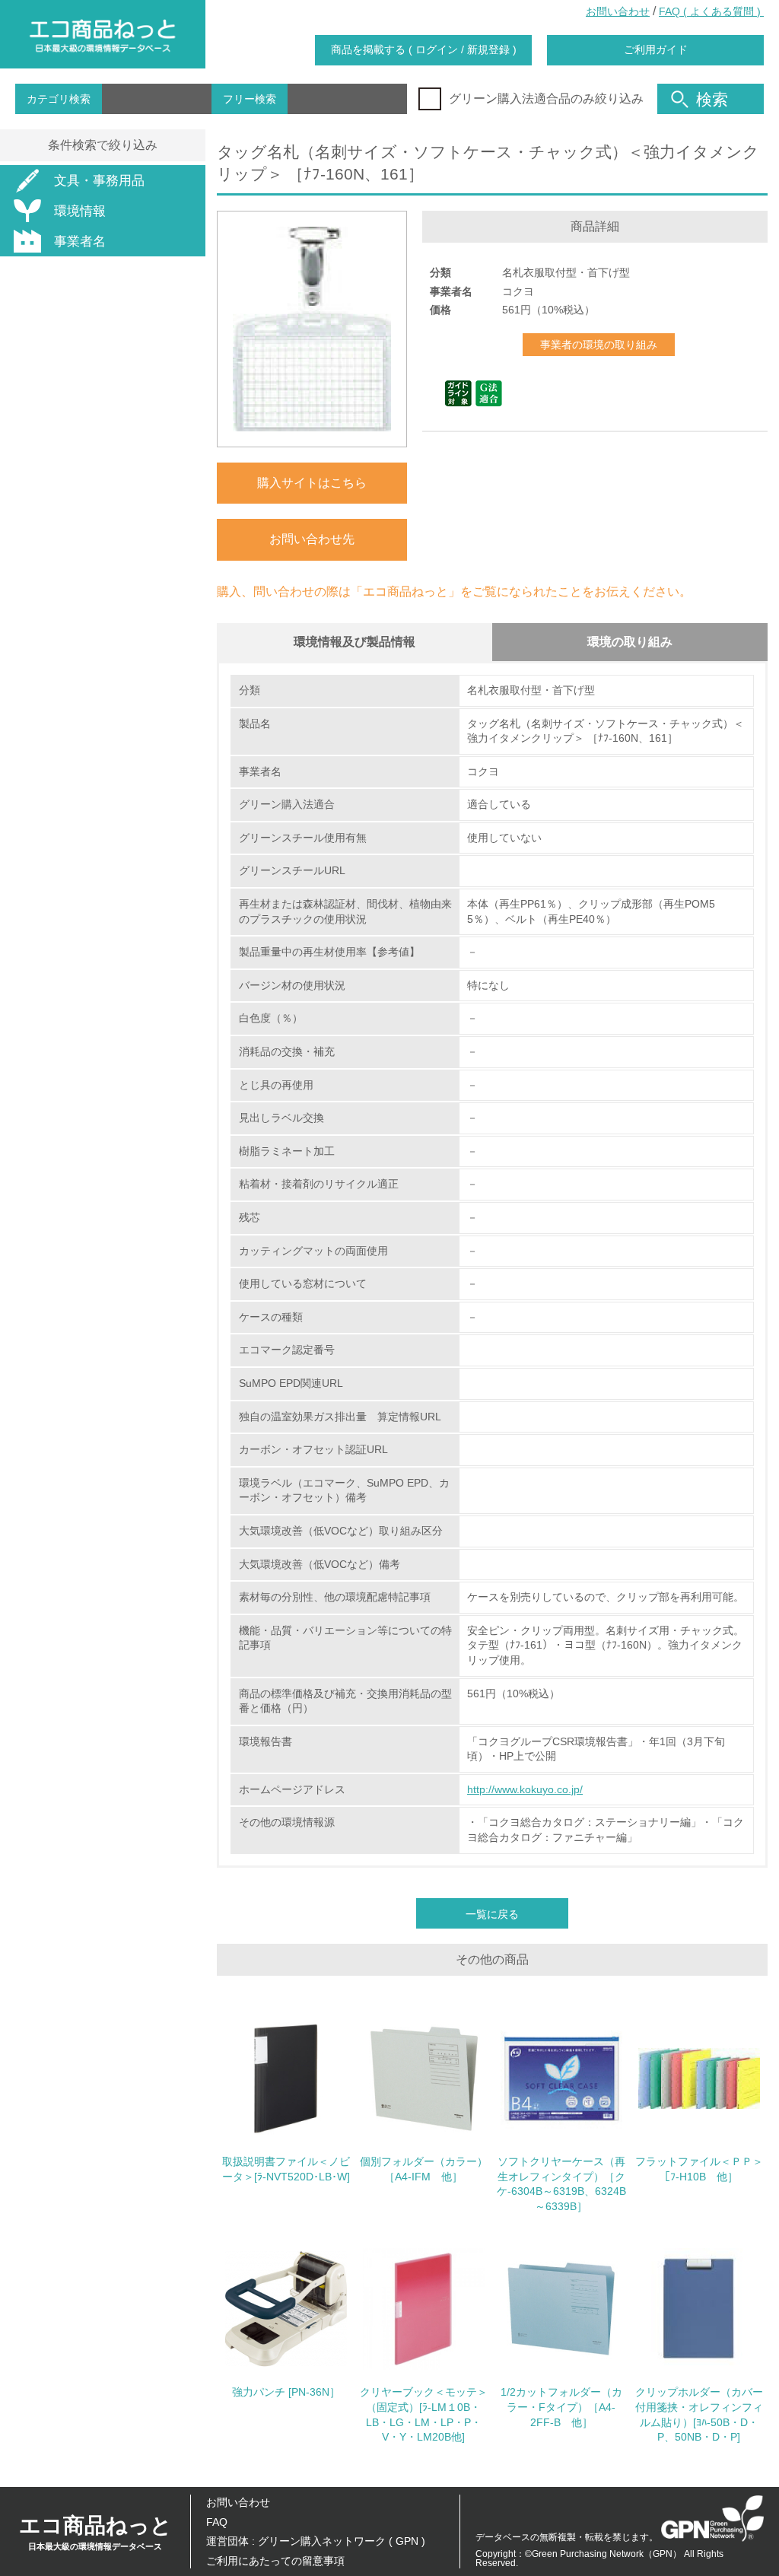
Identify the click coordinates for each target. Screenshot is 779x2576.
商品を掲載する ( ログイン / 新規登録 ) (424, 49)
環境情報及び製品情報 (355, 642)
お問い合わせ (618, 11)
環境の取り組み (630, 642)
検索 (712, 99)
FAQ (217, 2522)
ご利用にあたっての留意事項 (275, 2561)
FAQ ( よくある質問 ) (711, 11)
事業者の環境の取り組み (599, 345)
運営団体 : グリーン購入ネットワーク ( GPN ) (316, 2541)
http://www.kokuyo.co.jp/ (525, 1789)
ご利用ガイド (656, 49)
